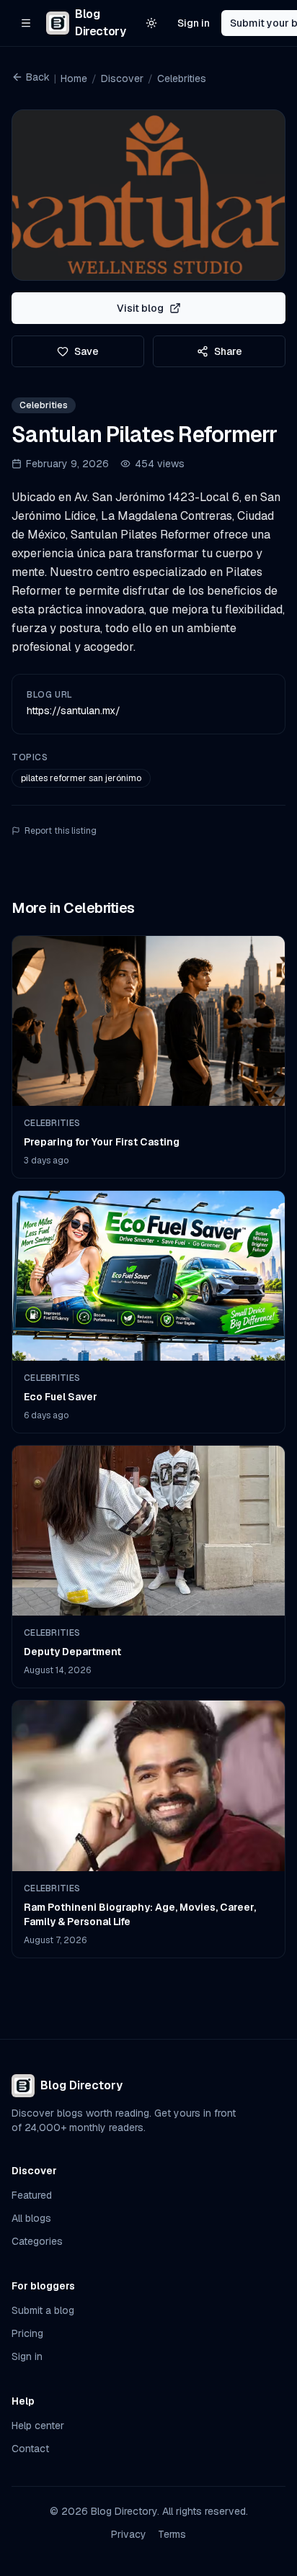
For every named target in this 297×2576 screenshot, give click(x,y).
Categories (37, 2241)
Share (228, 351)
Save (87, 351)
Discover (122, 78)
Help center (38, 2426)
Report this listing (61, 831)
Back (38, 77)
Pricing (27, 2333)
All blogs (31, 2218)
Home (74, 78)
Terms (172, 2534)
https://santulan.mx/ (74, 711)
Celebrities (182, 78)
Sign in (194, 23)
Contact (30, 2449)
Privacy (129, 2534)
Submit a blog (43, 2310)
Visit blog (140, 308)
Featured (32, 2195)
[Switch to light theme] (151, 23)
